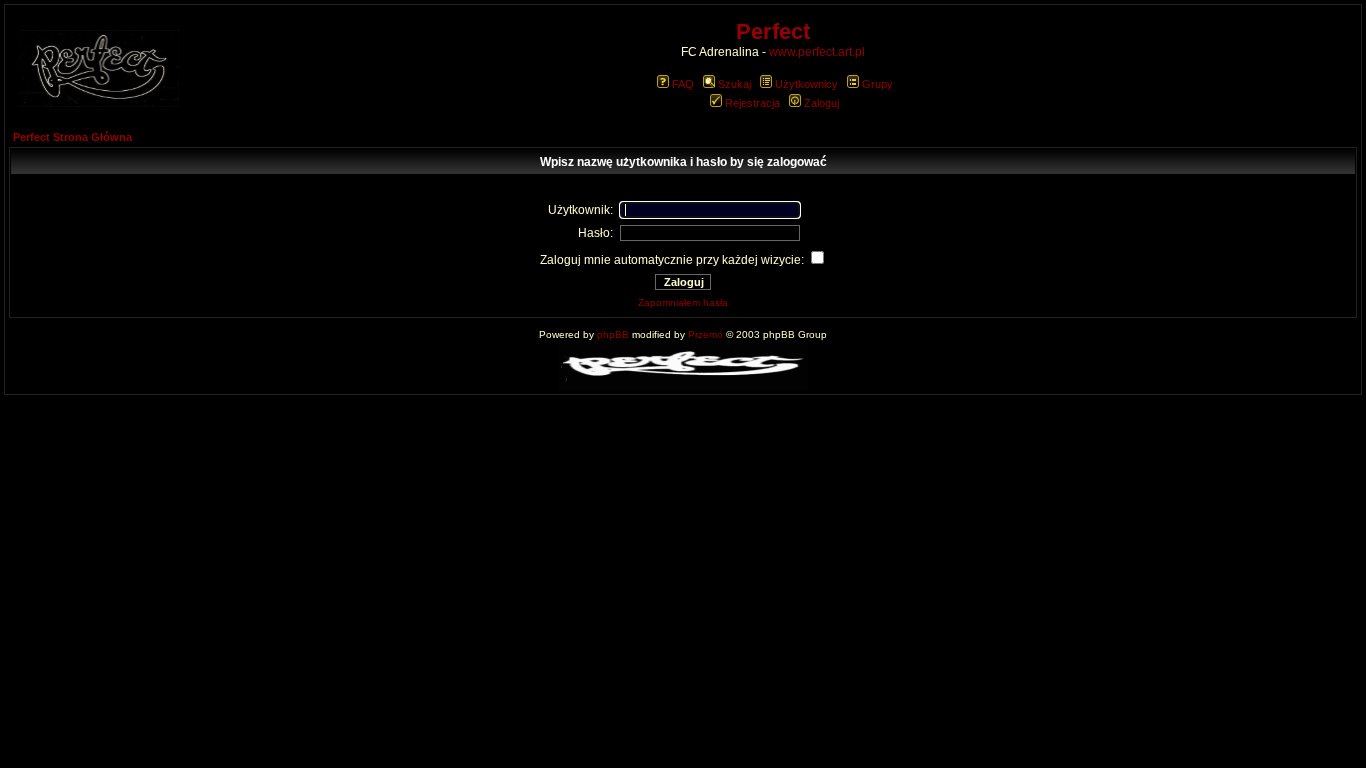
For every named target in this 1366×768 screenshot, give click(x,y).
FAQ (683, 84)
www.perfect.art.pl (817, 52)
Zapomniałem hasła (683, 302)
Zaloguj (821, 103)
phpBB (613, 334)
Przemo (705, 334)
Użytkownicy (806, 84)
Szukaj (734, 84)
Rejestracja (752, 103)
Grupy (877, 84)
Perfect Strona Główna (72, 137)
